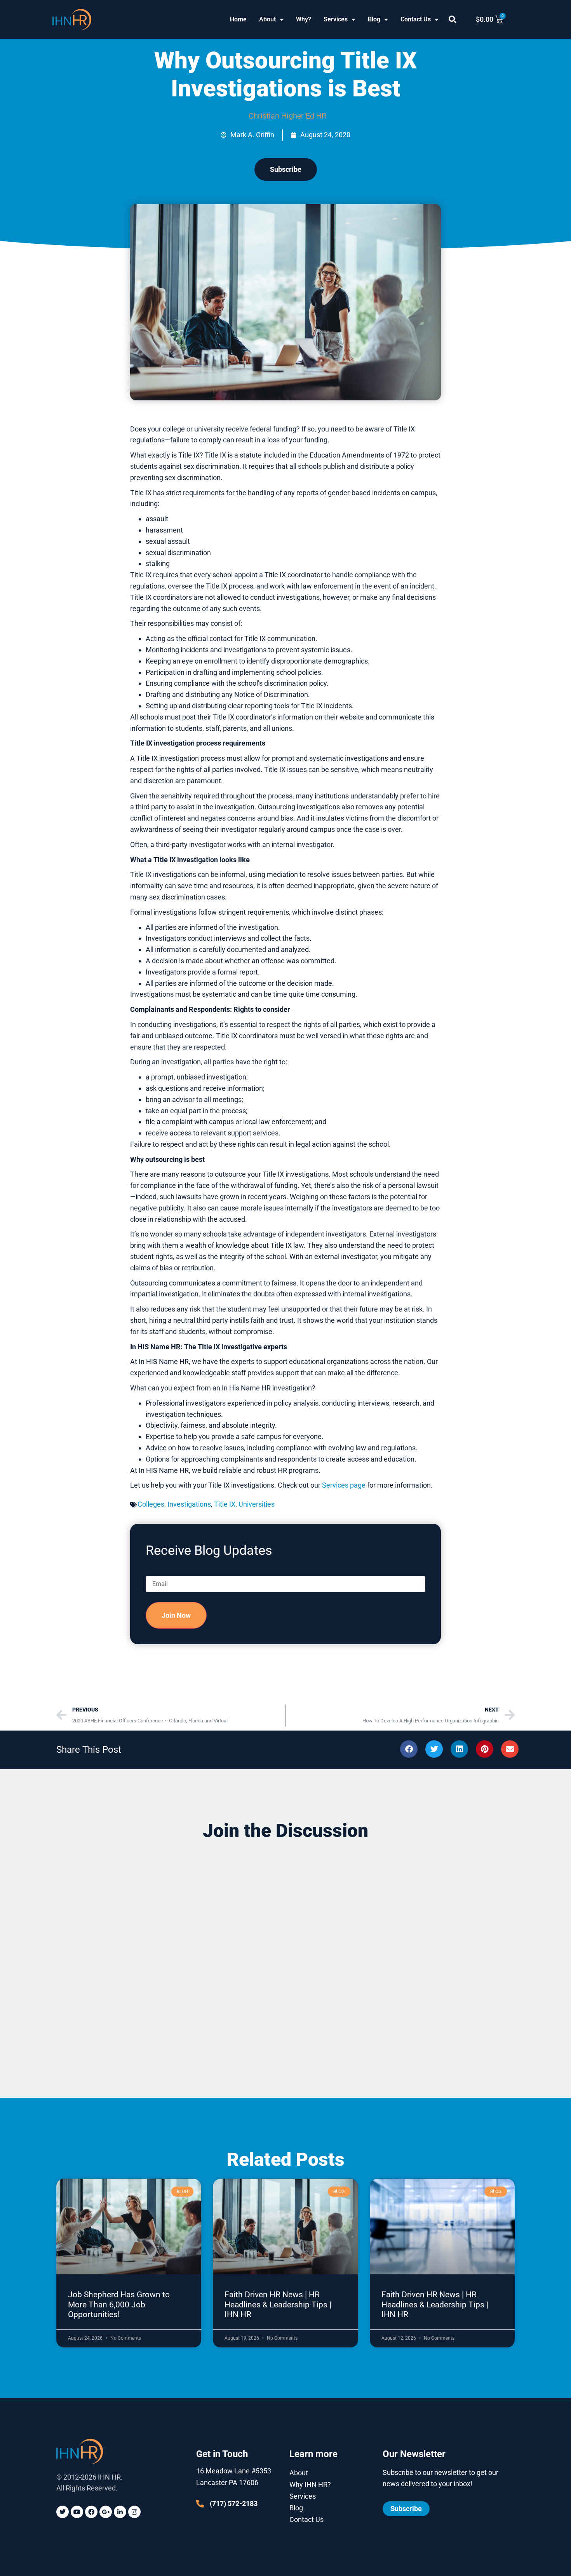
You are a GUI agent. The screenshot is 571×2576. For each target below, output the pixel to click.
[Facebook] (91, 2512)
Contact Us (416, 19)
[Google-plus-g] (106, 2512)
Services (336, 19)
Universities (257, 1504)
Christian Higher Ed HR (288, 116)
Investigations (189, 1504)
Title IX (225, 1504)
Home (238, 19)
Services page (344, 1485)
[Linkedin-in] (120, 2512)
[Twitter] (63, 2512)
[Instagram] (134, 2512)
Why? (304, 19)
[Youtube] (77, 2512)
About (267, 19)
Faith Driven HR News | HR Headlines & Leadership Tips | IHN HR (278, 2304)
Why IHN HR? (310, 2484)
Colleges (151, 1504)
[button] (453, 19)
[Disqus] (285, 1947)
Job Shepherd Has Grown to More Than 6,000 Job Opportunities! (119, 2304)
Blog (374, 19)
